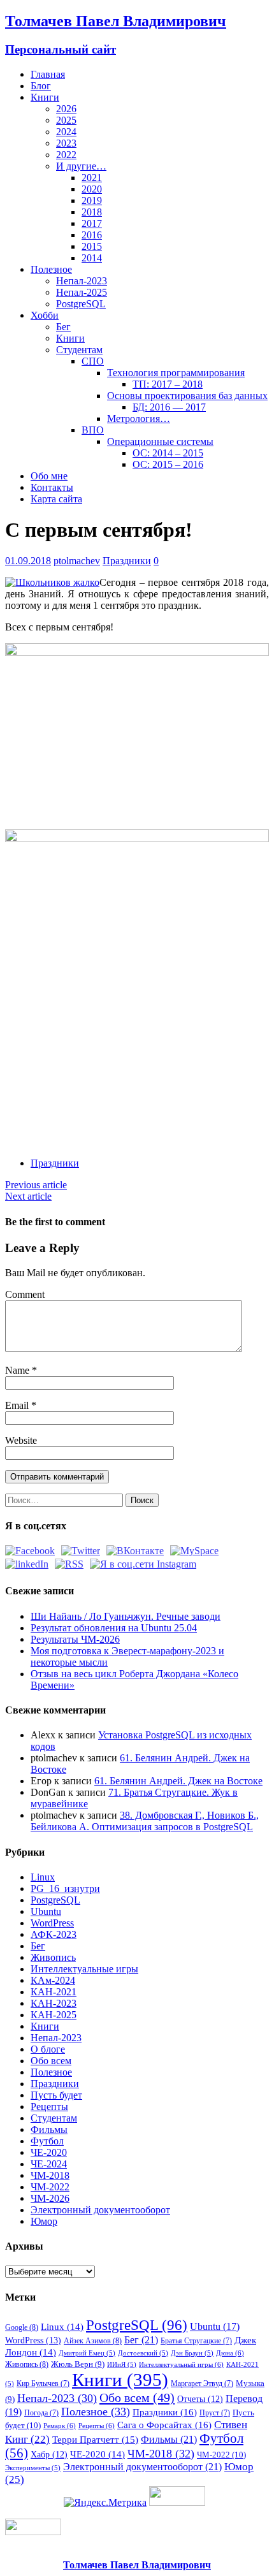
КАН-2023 (54, 2003)
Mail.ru (137, 1115)
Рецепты (49, 2107)
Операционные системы (160, 441)
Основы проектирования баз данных (187, 396)
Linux (43, 1877)
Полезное (51, 269)
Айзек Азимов (93, 2341)
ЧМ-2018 (50, 2175)
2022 (66, 155)
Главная (48, 74)
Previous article (36, 1185)
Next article (28, 1196)
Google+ (161, 1115)
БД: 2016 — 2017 (169, 407)
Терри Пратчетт (95, 2440)
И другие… (81, 166)
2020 (92, 189)
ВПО (93, 430)
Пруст (215, 2413)
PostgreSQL (81, 304)
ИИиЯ (122, 2365)
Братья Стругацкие (196, 2341)
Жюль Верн (78, 2364)
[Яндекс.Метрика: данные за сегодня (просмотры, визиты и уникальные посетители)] (105, 2503)
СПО (93, 361)
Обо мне (49, 476)
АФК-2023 (54, 1934)
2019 (92, 200)
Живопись (53, 1957)
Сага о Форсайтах (164, 2425)
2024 (66, 132)
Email (18, 1405)
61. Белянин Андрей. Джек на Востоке (178, 1781)
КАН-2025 (54, 2015)
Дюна (230, 2353)
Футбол (47, 2141)
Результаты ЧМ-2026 (75, 1639)
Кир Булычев (43, 2383)
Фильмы (49, 2129)
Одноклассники (114, 1115)
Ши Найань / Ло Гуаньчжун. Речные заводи (126, 1616)
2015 (92, 246)
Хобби (45, 315)
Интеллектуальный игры (181, 2364)
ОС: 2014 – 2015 (168, 453)
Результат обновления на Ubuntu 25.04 (114, 1628)
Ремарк (60, 2426)
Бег (63, 327)
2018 (92, 212)
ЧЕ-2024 (49, 2164)
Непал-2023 (82, 281)
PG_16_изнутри (65, 1888)
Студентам (79, 350)
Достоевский (143, 2353)
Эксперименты (33, 2468)
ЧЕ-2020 (49, 2152)
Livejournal (184, 1115)
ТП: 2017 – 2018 (168, 384)
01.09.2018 (28, 561)
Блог (41, 86)
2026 (66, 109)
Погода (41, 2413)
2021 (92, 178)
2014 (92, 258)
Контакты (52, 487)
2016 (92, 235)
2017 (92, 223)
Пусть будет (56, 2095)
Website (21, 1440)
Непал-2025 (82, 292)
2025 (66, 120)
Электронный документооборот (100, 2210)
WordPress (52, 1923)
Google (22, 2327)
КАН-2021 (54, 1992)
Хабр (49, 2454)
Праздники (127, 561)
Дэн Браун (192, 2353)
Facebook (43, 1115)
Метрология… (139, 418)
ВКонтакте (90, 1115)
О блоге (48, 2049)
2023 (66, 143)
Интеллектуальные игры (84, 1969)
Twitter (67, 1115)
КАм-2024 (53, 1980)
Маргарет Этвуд (202, 2383)
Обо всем (51, 2061)
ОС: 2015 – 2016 (168, 464)
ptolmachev (77, 561)
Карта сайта (56, 499)
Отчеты (200, 2399)
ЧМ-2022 (50, 2187)
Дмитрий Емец (87, 2353)
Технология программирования (176, 373)
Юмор (44, 2221)
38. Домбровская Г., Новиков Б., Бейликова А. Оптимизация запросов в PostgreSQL (145, 1821)
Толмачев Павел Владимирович (137, 2565)
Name (18, 1370)
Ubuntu (46, 1911)
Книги (45, 97)
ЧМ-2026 (50, 2198)
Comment (25, 1294)
